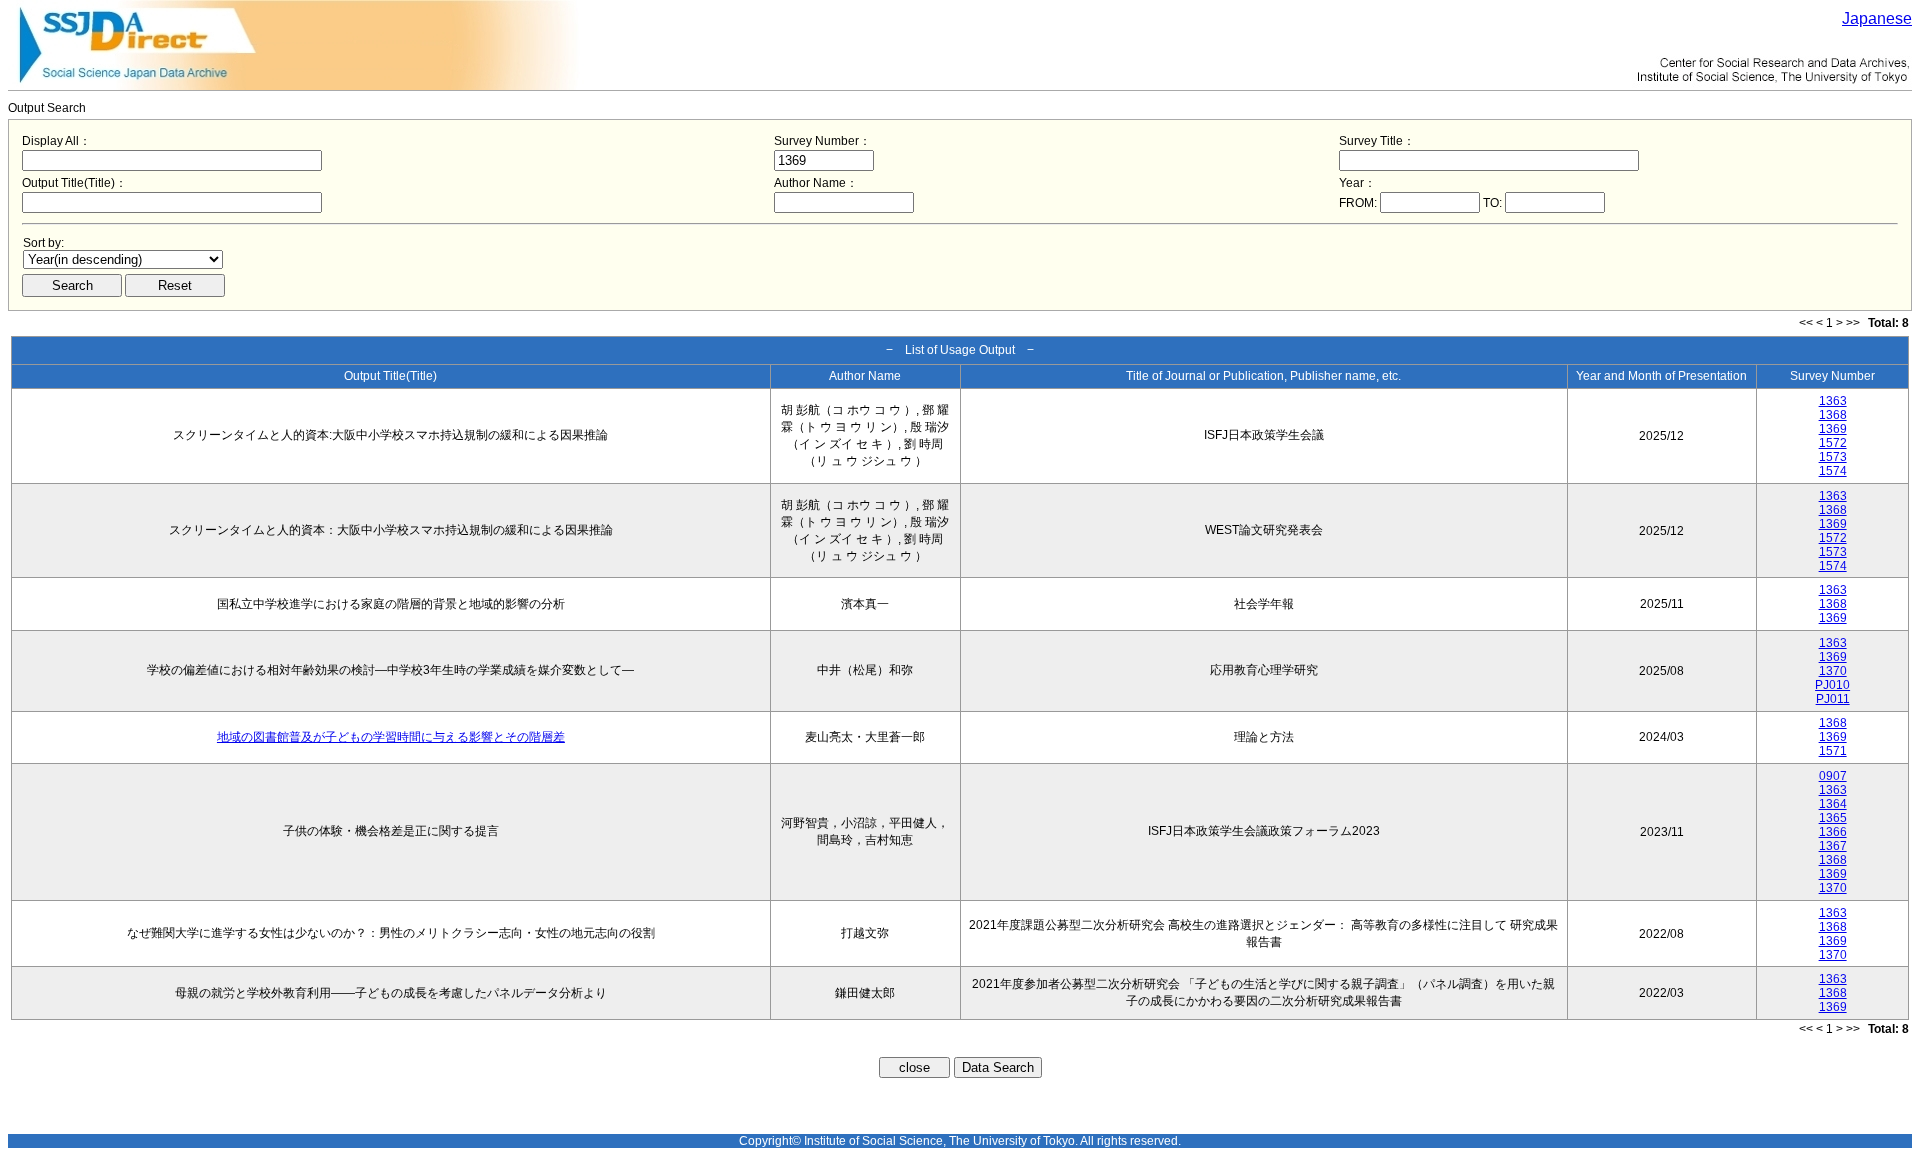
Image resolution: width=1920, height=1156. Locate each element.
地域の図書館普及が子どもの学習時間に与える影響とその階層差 (391, 737)
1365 (1833, 818)
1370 (1833, 671)
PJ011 (1833, 699)
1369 (1833, 429)
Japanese (1877, 18)
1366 (1833, 832)
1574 (1833, 471)
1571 (1833, 751)
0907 (1833, 776)
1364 (1833, 804)
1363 (1833, 401)
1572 (1833, 443)
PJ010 (1832, 685)
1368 (1833, 415)
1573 (1833, 457)
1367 (1833, 846)
